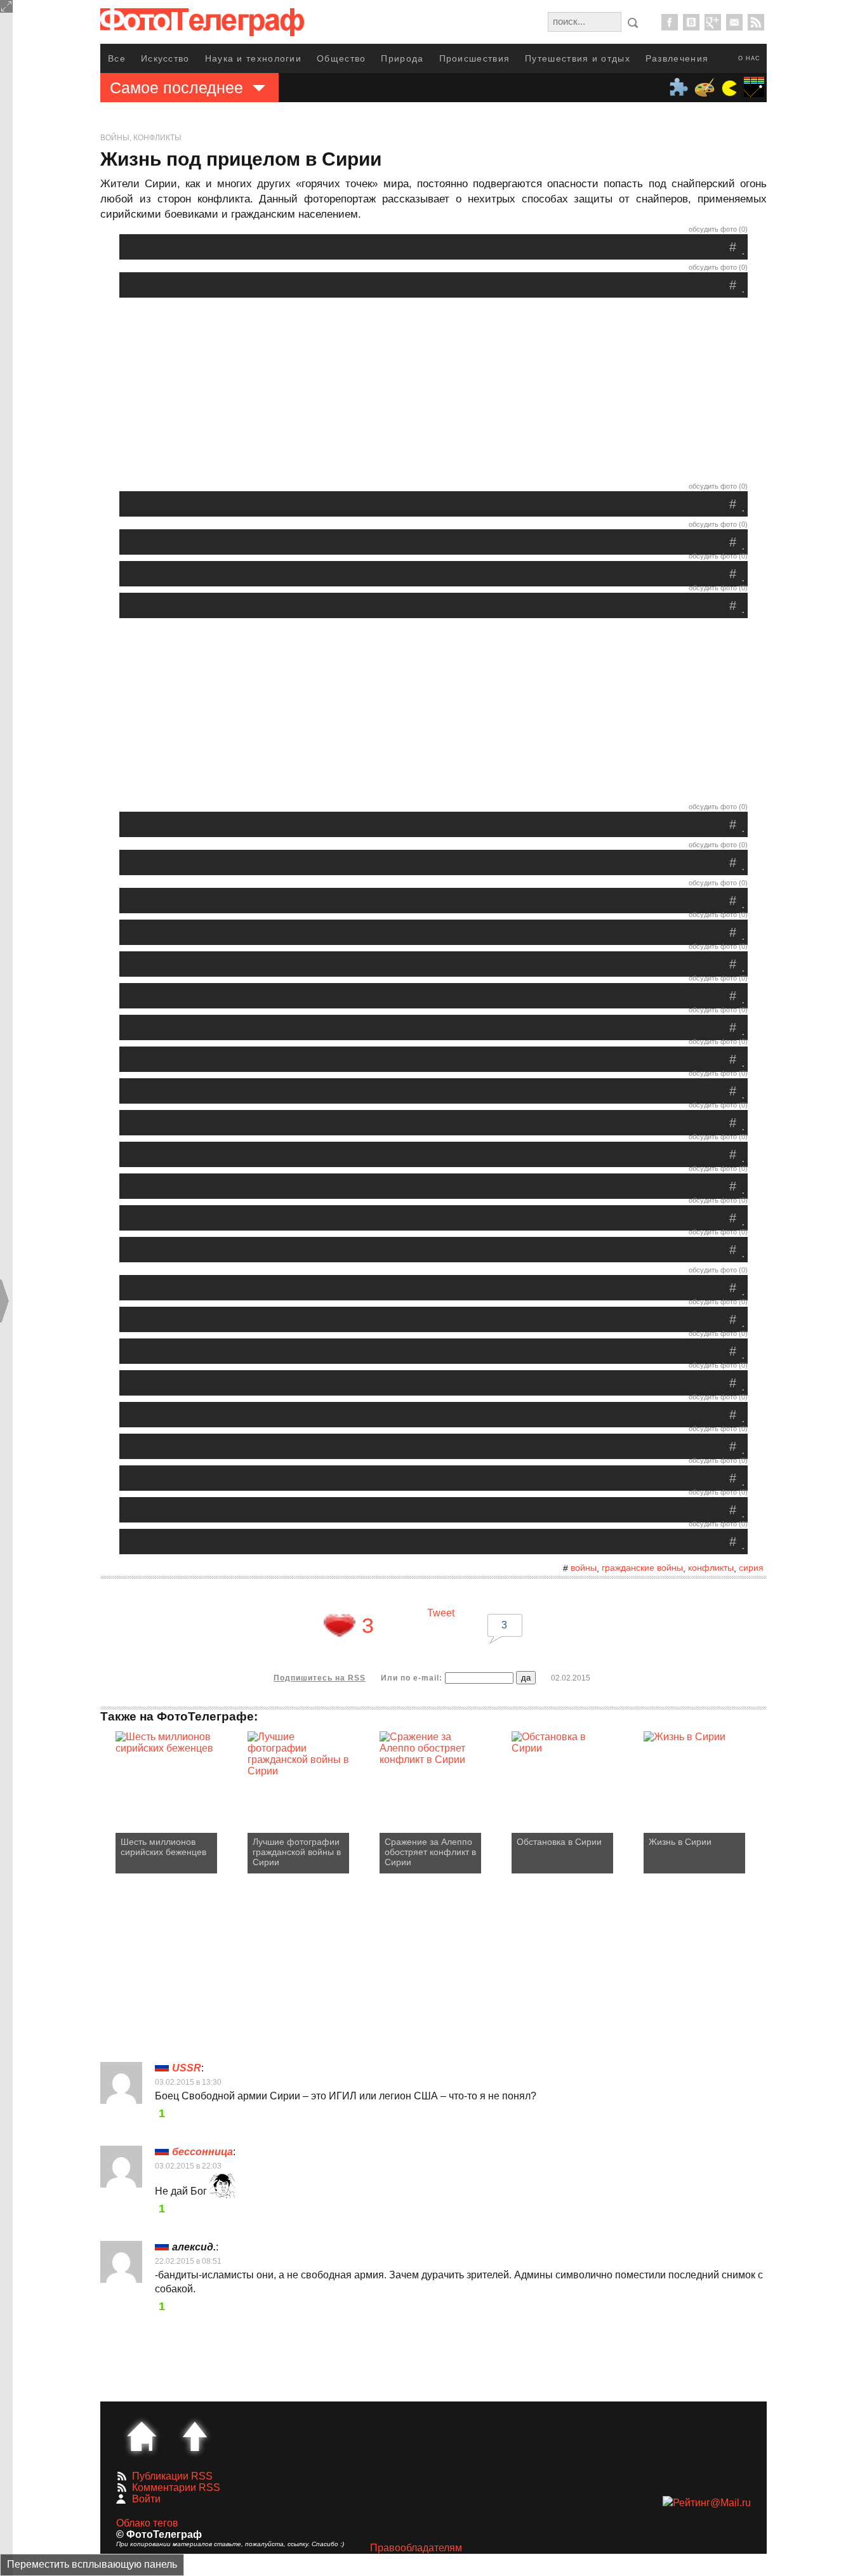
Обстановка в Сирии (559, 1842)
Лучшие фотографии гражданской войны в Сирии (297, 1852)
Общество (341, 58)
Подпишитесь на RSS (320, 1678)
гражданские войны (642, 1568)
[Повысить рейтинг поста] (340, 1625)
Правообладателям (416, 2548)
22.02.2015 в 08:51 (188, 2261)
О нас (749, 58)
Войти (146, 2499)
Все (117, 58)
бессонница (202, 2152)
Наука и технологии (253, 58)
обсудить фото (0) (718, 229)
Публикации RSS (172, 2476)
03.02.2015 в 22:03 (188, 2166)
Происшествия (475, 58)
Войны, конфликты (141, 138)
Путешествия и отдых (578, 58)
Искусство (165, 58)
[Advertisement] (433, 393)
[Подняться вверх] (195, 2436)
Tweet (441, 1613)
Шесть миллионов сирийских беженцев (163, 1847)
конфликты (711, 1568)
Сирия (751, 1568)
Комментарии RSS (176, 2487)
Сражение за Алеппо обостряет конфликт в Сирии (430, 1852)
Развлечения (677, 58)
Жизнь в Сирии (680, 1842)
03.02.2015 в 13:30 (188, 2082)
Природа (402, 58)
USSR (187, 2068)
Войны (584, 1568)
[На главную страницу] (142, 2436)
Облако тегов (147, 2523)
